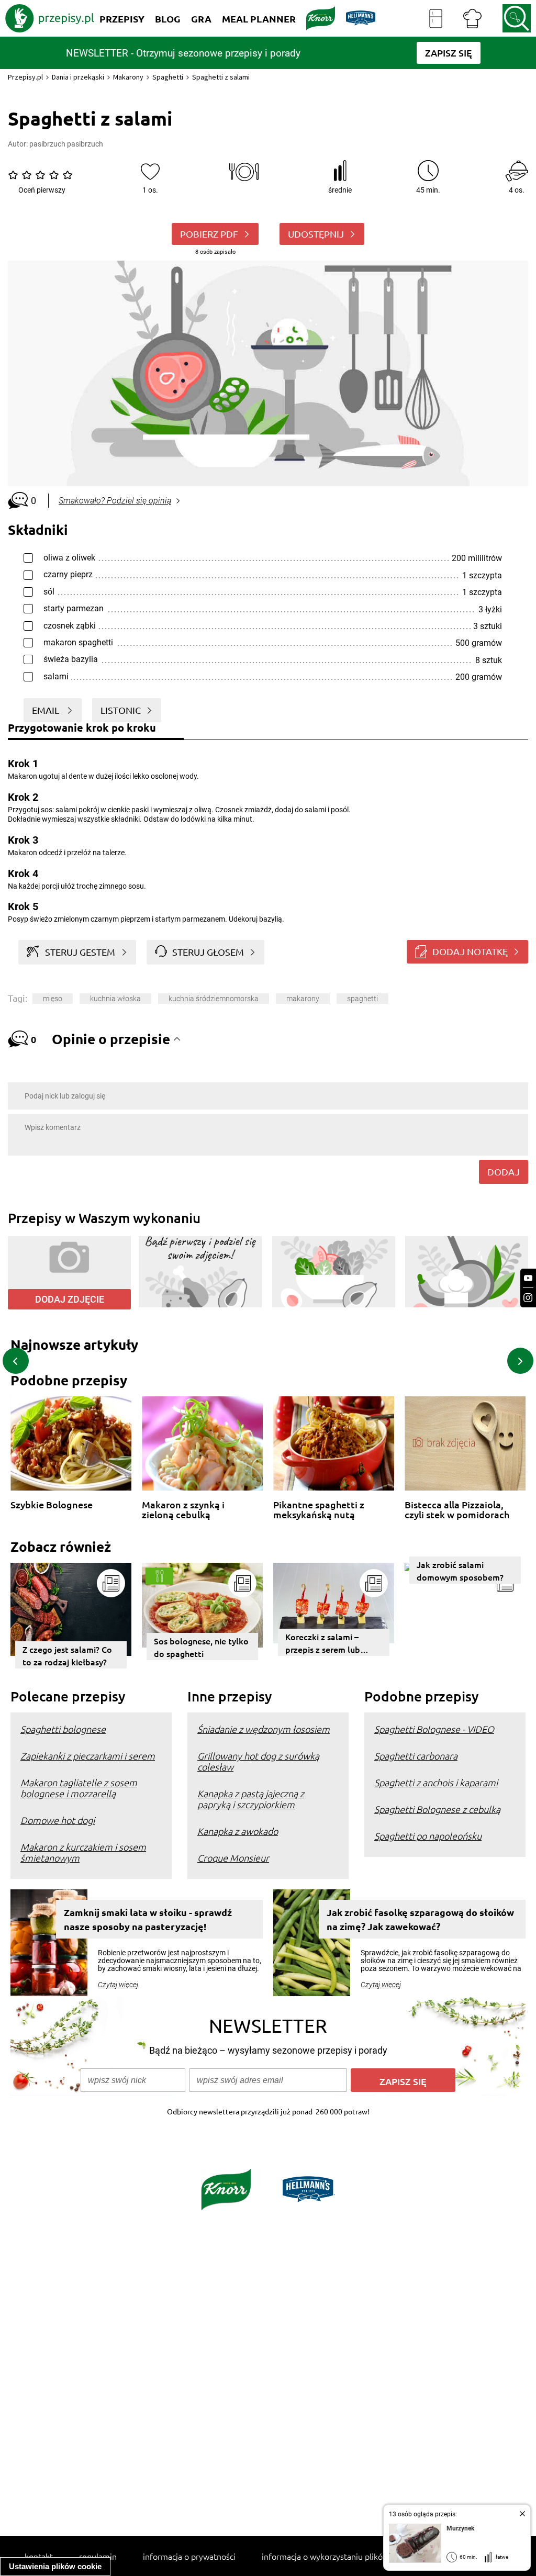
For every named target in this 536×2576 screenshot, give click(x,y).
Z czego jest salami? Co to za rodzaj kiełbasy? (67, 1655)
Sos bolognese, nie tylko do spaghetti (201, 1647)
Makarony (128, 77)
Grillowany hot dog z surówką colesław (258, 1761)
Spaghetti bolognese (63, 1729)
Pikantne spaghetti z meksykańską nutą (319, 1510)
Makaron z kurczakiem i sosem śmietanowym (83, 1852)
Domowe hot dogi (58, 1820)
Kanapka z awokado (238, 1831)
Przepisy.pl (25, 77)
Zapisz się (403, 2081)
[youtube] (528, 1278)
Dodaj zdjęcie (70, 1299)
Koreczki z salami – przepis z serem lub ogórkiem (323, 1643)
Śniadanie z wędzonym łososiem (264, 1729)
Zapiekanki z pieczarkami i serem (88, 1756)
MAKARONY (303, 999)
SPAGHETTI (362, 999)
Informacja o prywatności (189, 2556)
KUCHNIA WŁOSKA (115, 999)
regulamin (98, 2556)
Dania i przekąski (78, 77)
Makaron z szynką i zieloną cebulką (183, 1510)
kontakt (39, 2556)
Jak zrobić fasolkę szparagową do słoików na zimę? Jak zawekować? (420, 1919)
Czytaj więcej (118, 1985)
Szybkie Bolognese (52, 1505)
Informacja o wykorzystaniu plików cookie (338, 2556)
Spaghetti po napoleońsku (428, 1836)
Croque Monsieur (233, 1858)
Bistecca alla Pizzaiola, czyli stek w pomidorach (457, 1510)
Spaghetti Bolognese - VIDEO (434, 1729)
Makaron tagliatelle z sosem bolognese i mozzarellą (79, 1788)
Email (47, 710)
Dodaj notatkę (470, 951)
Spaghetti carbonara (416, 1756)
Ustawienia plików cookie (55, 2566)
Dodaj (504, 1172)
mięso (53, 999)
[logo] (50, 18)
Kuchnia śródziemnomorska (214, 999)
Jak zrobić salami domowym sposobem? (460, 1571)
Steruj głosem (208, 952)
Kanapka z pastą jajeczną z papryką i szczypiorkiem (251, 1799)
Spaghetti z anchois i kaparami (436, 1782)
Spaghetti (168, 77)
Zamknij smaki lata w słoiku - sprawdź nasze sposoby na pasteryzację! (148, 1919)
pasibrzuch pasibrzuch (66, 144)
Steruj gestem (80, 952)
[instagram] (528, 1298)
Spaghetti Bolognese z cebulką (437, 1809)
